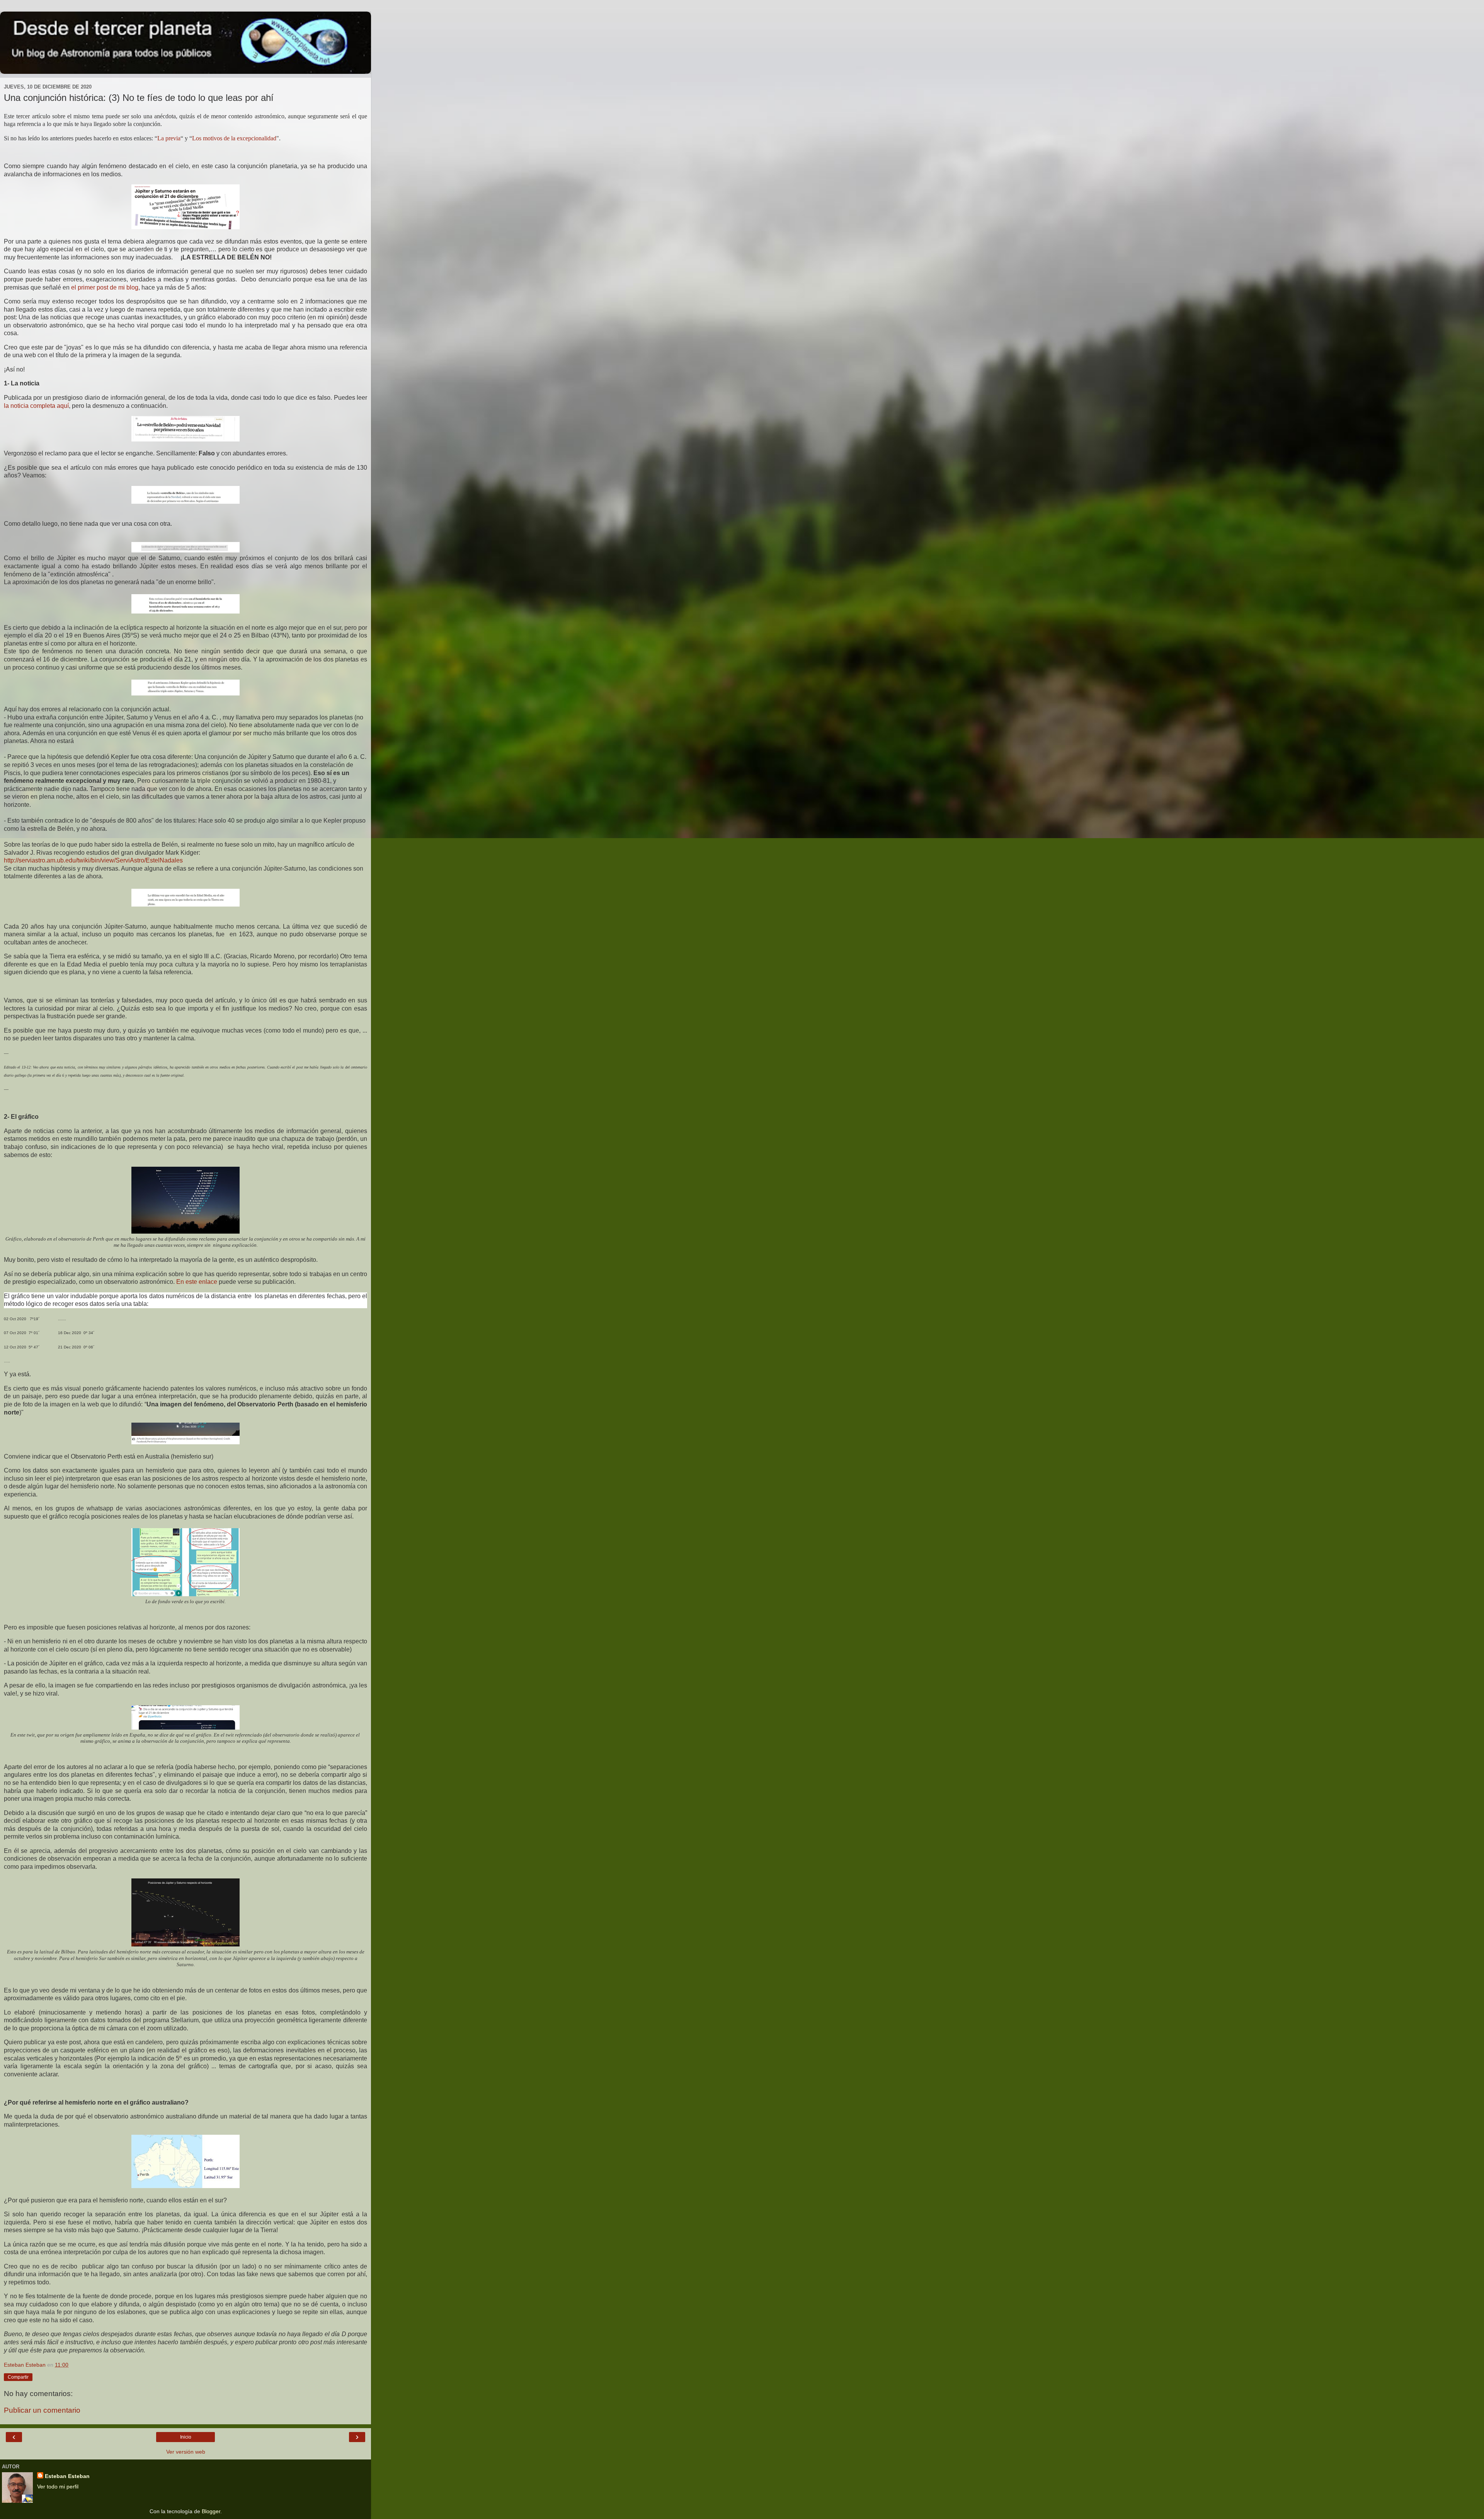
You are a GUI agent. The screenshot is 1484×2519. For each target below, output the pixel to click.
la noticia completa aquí (36, 406)
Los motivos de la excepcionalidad (234, 138)
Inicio (186, 2437)
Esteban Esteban (67, 2476)
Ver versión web (186, 2452)
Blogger (211, 2511)
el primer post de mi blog (105, 287)
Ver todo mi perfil (58, 2487)
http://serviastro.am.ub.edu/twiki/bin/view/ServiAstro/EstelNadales (93, 860)
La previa (169, 138)
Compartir (18, 2377)
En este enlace (197, 1282)
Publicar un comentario (42, 2410)
